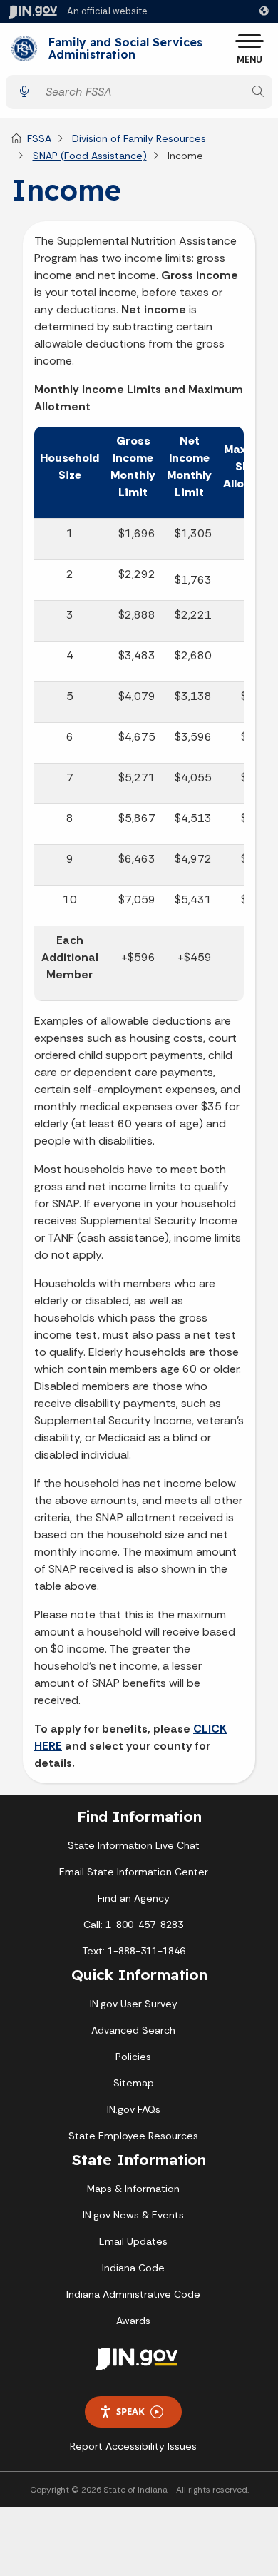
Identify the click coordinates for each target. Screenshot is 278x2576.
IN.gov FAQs (134, 2109)
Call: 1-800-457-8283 (133, 1925)
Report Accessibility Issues (133, 2446)
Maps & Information (133, 2189)
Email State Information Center (134, 1872)
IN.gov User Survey (134, 2004)
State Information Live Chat (134, 1845)
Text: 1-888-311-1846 (134, 1951)
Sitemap (134, 2083)
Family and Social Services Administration (125, 49)
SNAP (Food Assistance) (90, 156)
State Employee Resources (133, 2136)
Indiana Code (133, 2268)
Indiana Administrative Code (133, 2294)
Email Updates (133, 2241)
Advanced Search (133, 2030)
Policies (133, 2057)
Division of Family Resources (139, 138)
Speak (130, 2411)
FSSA (39, 138)
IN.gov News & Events (133, 2215)
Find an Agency (134, 1898)
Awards (133, 2321)
